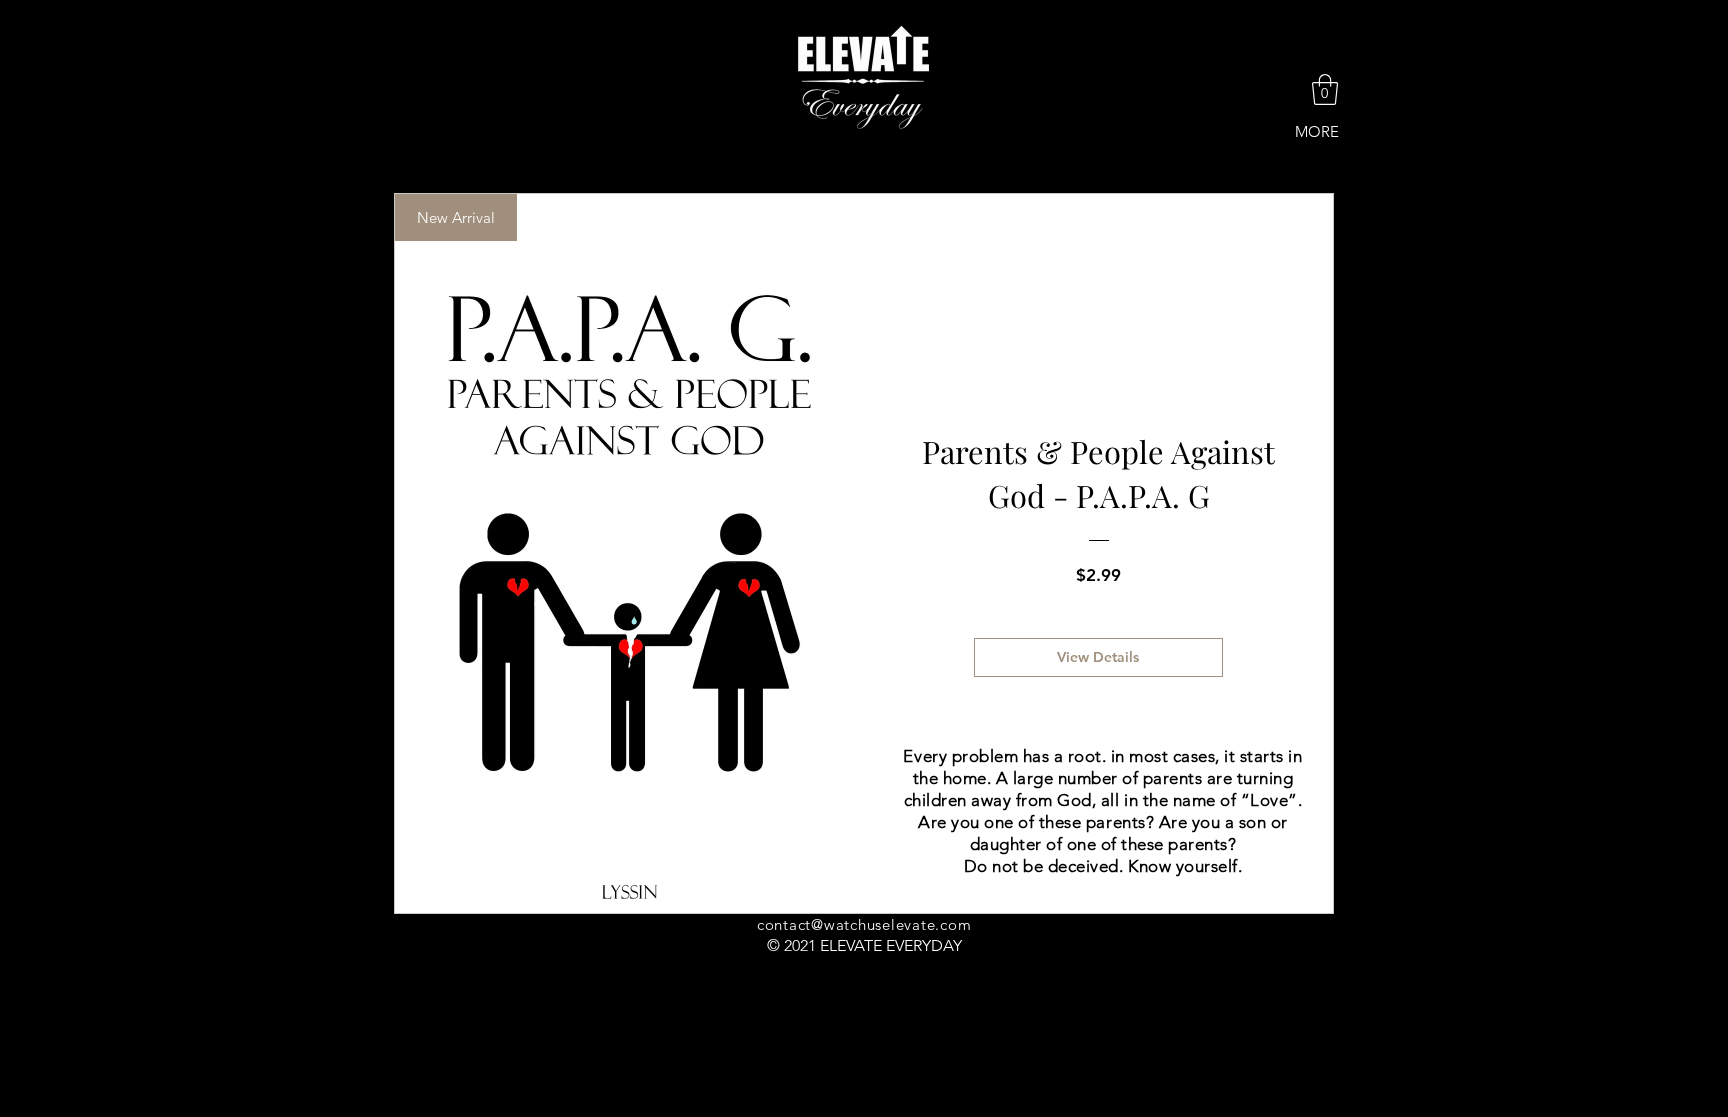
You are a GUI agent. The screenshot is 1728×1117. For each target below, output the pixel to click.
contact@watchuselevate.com (864, 924)
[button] (1325, 89)
